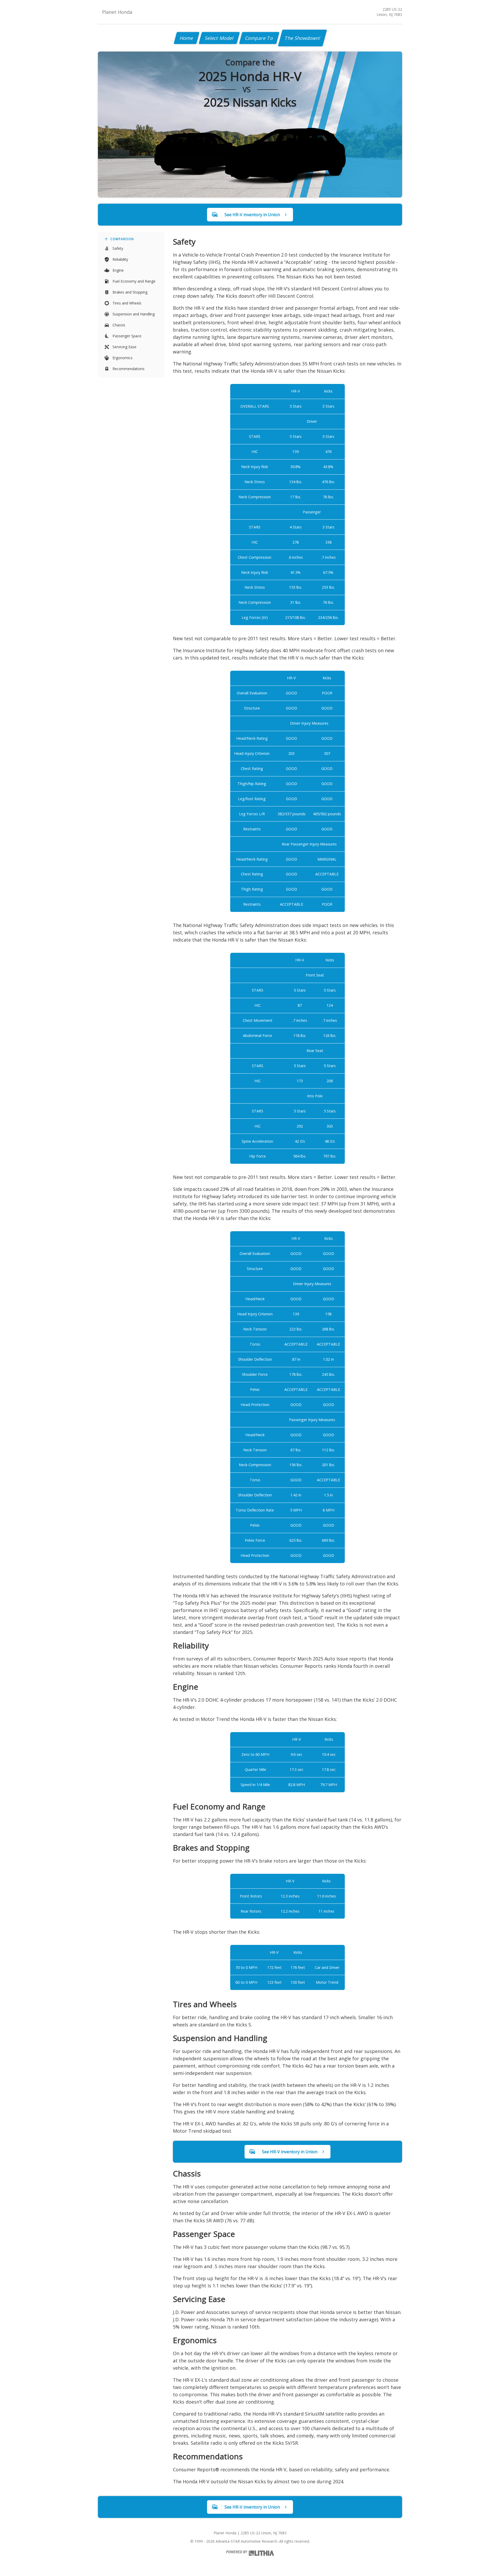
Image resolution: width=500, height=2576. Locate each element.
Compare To (259, 38)
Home (187, 38)
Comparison (122, 239)
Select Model (219, 38)
